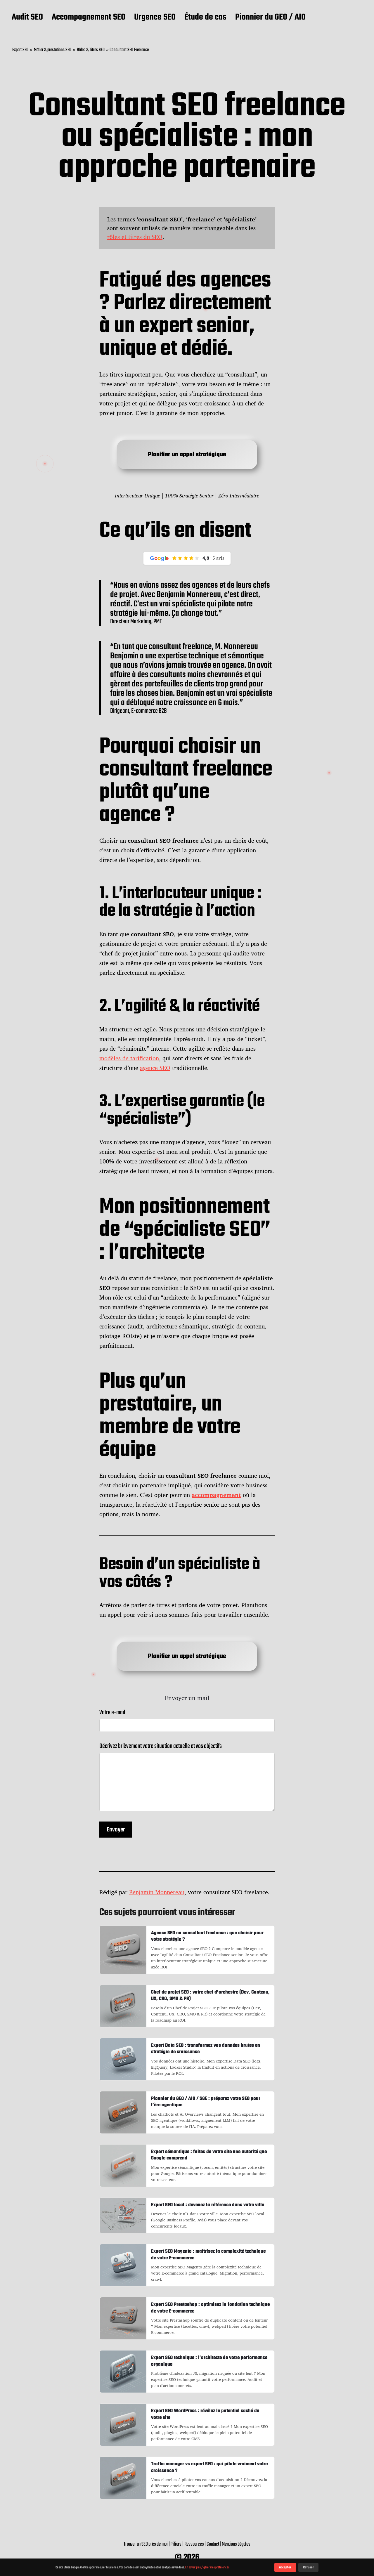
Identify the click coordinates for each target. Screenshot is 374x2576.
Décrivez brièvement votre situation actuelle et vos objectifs (161, 1746)
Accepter (285, 2567)
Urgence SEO (155, 18)
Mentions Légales (236, 2544)
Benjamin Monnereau (157, 1892)
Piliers (176, 2544)
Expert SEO (20, 50)
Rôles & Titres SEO (91, 50)
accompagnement (216, 1495)
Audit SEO (27, 18)
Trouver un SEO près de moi (146, 2544)
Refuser (308, 2567)
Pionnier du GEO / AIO (270, 18)
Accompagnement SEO (89, 18)
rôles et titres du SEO (135, 237)
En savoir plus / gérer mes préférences (207, 2567)
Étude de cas (205, 18)
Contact (213, 2544)
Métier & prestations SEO (53, 50)
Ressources (194, 2544)
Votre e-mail (112, 1713)
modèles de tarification (129, 1058)
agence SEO (155, 1068)
